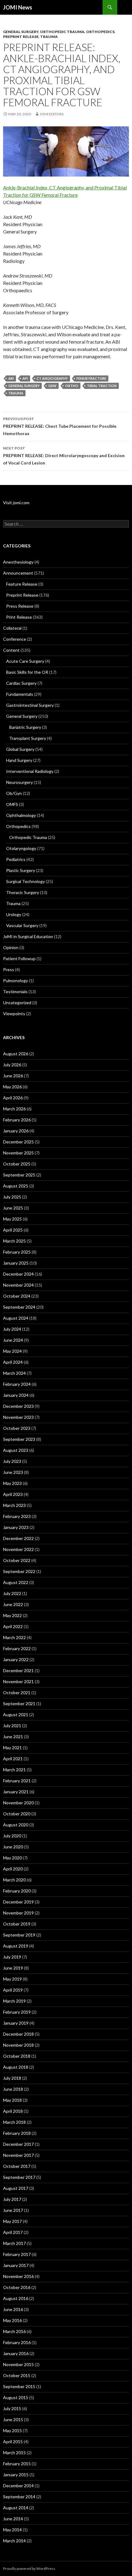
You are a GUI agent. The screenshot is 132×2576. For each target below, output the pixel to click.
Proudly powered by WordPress (29, 2569)
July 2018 (12, 2078)
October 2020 (17, 1814)
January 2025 (16, 1263)
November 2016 (18, 2276)
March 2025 (14, 1241)
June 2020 (13, 1847)
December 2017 (18, 2144)
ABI (11, 378)
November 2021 (18, 1681)
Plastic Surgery (21, 870)
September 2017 (19, 2177)
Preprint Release (21, 37)
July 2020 (12, 1836)
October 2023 (17, 1428)
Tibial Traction (102, 386)
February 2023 (17, 1516)
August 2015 (16, 2397)
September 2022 (19, 1571)
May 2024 (12, 1351)
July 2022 (12, 1593)
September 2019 (19, 1935)
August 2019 (16, 1946)
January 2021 (16, 1792)
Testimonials (15, 992)
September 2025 (19, 1175)
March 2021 (14, 1770)
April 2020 (13, 1869)
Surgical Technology (25, 881)
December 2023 (18, 1406)
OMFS (12, 804)
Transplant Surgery (28, 738)
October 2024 (17, 1296)
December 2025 (18, 1142)
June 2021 (13, 1737)
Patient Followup (19, 958)
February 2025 (17, 1252)
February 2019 (17, 2012)
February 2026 (17, 1120)
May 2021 (12, 1748)
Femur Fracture (91, 378)
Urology (14, 914)
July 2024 (12, 1329)
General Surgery (21, 32)
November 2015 (18, 2364)
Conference (15, 639)
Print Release (19, 617)
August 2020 (16, 1825)
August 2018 (16, 2067)
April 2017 (13, 2232)
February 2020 (17, 1891)
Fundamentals (20, 694)
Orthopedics (100, 32)
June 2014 (13, 2519)
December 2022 (18, 1538)
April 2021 (13, 1759)
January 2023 (16, 1527)
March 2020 (14, 1880)
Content (11, 650)
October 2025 (17, 1164)
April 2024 (13, 1362)
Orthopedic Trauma (62, 32)
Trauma (49, 37)
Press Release (20, 606)
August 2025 (16, 1186)
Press (9, 969)
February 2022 (17, 1648)
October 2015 (17, 2375)
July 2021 (12, 1726)
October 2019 (17, 1924)
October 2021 (17, 1692)
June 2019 (13, 1968)
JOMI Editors (52, 114)
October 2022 (17, 1560)
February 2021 (17, 1781)
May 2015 (12, 2431)
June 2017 (13, 2210)
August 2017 (16, 2188)
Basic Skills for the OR (27, 672)
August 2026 (16, 1054)
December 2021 (18, 1670)
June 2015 (13, 2419)
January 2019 (16, 2023)
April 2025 (13, 1230)
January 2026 (16, 1131)
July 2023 (12, 1461)
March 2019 (14, 2001)
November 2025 (18, 1153)
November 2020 (18, 1803)
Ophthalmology (21, 815)
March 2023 (14, 1505)
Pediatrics (16, 859)
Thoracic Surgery (23, 892)
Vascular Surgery (22, 925)
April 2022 (13, 1626)
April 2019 (13, 1990)
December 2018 (18, 2034)
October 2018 (17, 2056)
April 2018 (13, 2111)
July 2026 (12, 1065)
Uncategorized (17, 1003)
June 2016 (13, 2309)
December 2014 (18, 2486)
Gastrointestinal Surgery (30, 705)
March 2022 (14, 1637)
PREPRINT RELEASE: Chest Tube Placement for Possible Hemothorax (60, 426)
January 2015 (16, 2475)
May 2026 (12, 1087)
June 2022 (13, 1604)
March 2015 (14, 2453)
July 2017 (12, 2199)
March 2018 (14, 2122)
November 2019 (18, 1913)
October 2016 (17, 2287)
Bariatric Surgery (25, 727)
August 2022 (16, 1582)
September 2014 (19, 2497)
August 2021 (16, 1715)
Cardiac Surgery (21, 683)
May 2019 (12, 1979)
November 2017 (18, 2155)
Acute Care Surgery (25, 661)
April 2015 (13, 2442)
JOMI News (18, 7)
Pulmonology (16, 980)
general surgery (24, 386)
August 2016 (16, 2298)
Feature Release (22, 584)
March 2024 (14, 1373)
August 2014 (16, 2508)
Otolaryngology (21, 848)
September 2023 (19, 1439)
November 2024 (18, 1285)
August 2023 (16, 1450)
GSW (52, 386)
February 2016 (17, 2342)
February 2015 (17, 2464)
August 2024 (16, 1318)
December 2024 (18, 1274)
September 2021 (19, 1704)
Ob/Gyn (14, 793)
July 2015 (12, 2408)
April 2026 (13, 1098)
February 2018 (17, 2133)
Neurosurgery (19, 782)
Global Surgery (20, 749)
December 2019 (18, 1902)
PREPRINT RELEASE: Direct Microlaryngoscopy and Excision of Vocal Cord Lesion (64, 456)
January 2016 (16, 2353)
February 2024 (17, 1384)
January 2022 (16, 1659)
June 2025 (13, 1208)
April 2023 (13, 1494)
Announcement (18, 573)
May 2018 (12, 2100)
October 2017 (17, 2166)
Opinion (11, 947)
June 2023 (13, 1472)
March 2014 (14, 2541)
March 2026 (14, 1109)
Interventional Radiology (30, 771)
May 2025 (12, 1219)
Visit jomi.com (16, 503)
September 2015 (19, 2386)
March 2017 (14, 2243)
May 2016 (12, 2320)
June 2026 (13, 1076)
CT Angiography (52, 378)
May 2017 (12, 2221)
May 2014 (12, 2530)
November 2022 (18, 1549)
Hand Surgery (19, 760)
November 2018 (18, 2045)
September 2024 (19, 1307)
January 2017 (16, 2265)
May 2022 (12, 1615)
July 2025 (12, 1197)
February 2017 (17, 2254)
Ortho (72, 386)
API (25, 378)
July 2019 (12, 1957)
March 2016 (14, 2331)
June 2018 (13, 2089)
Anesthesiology (18, 562)
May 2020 (12, 1858)
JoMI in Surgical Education (28, 936)
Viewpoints (14, 1014)
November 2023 (18, 1417)
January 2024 (16, 1395)
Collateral (12, 628)
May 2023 (12, 1483)
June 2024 (13, 1340)
